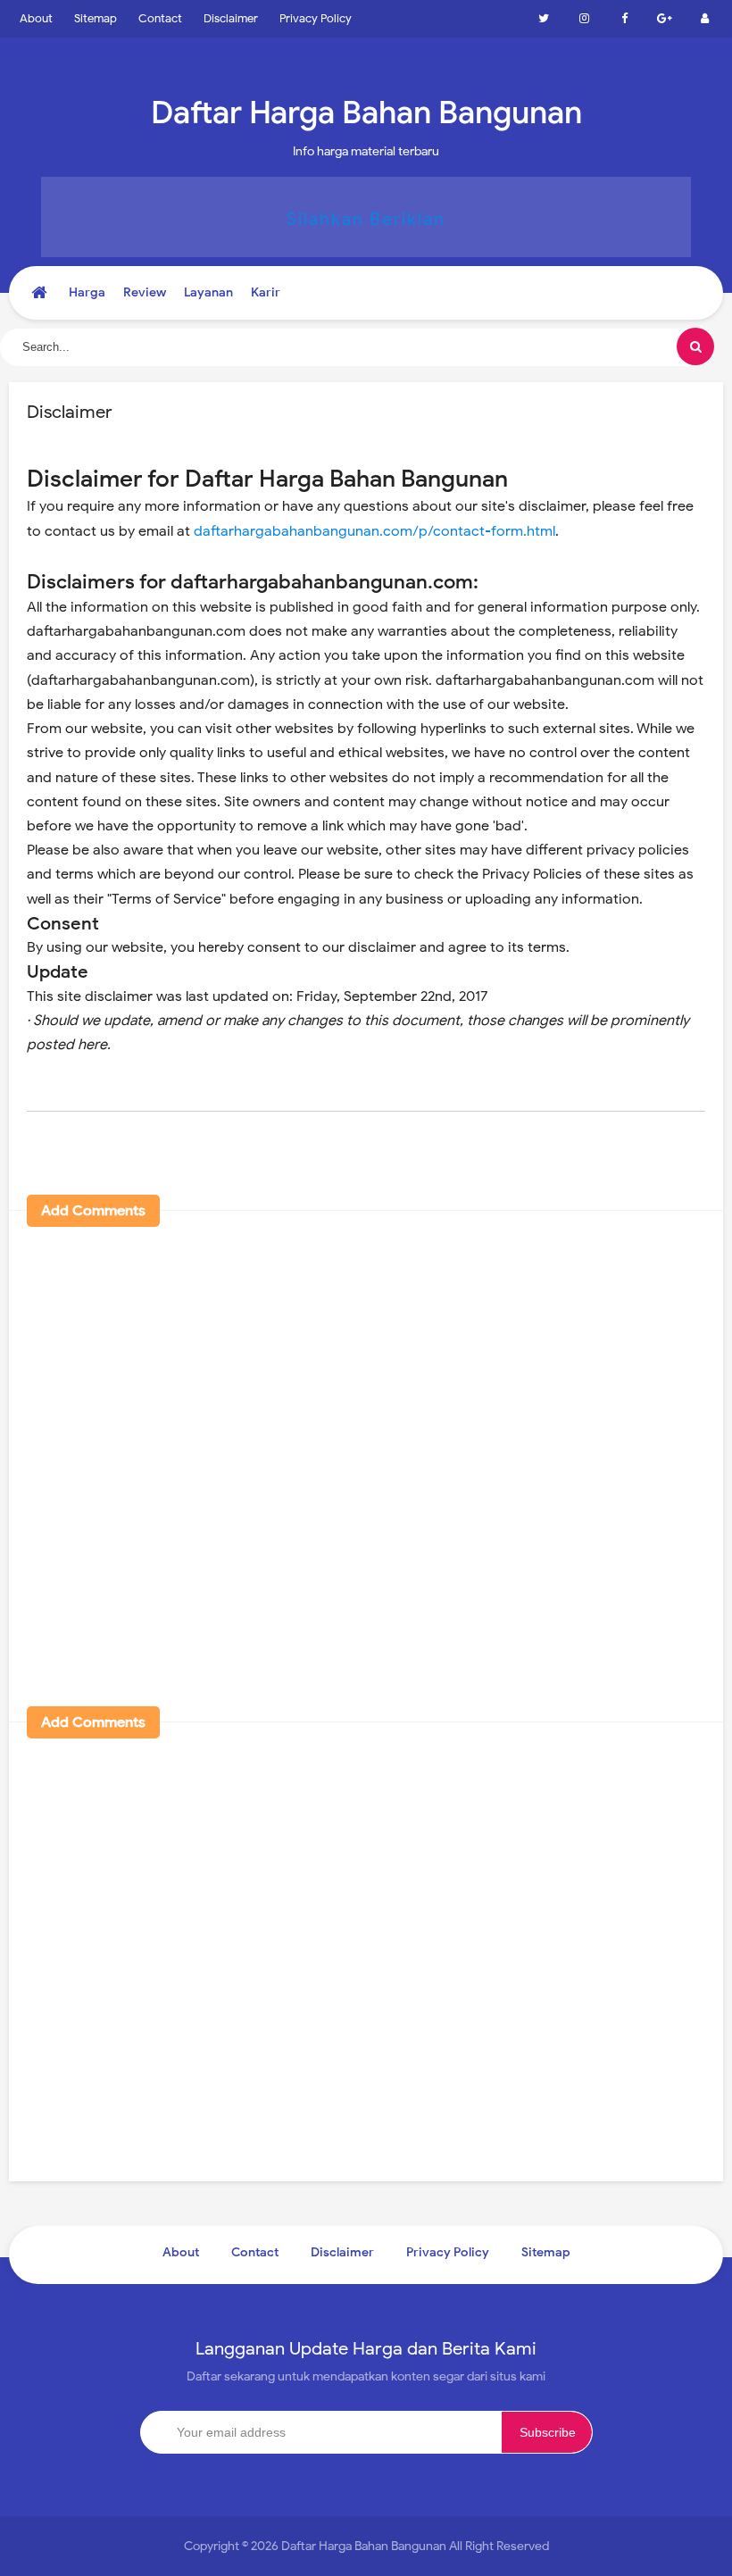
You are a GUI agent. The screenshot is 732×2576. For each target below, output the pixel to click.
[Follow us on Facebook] (624, 19)
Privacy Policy (316, 18)
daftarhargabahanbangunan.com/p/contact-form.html (374, 531)
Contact (160, 18)
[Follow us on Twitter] (544, 19)
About (36, 18)
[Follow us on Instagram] (584, 19)
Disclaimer (231, 18)
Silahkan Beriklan (366, 219)
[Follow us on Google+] (664, 19)
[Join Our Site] (704, 19)
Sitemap (96, 18)
